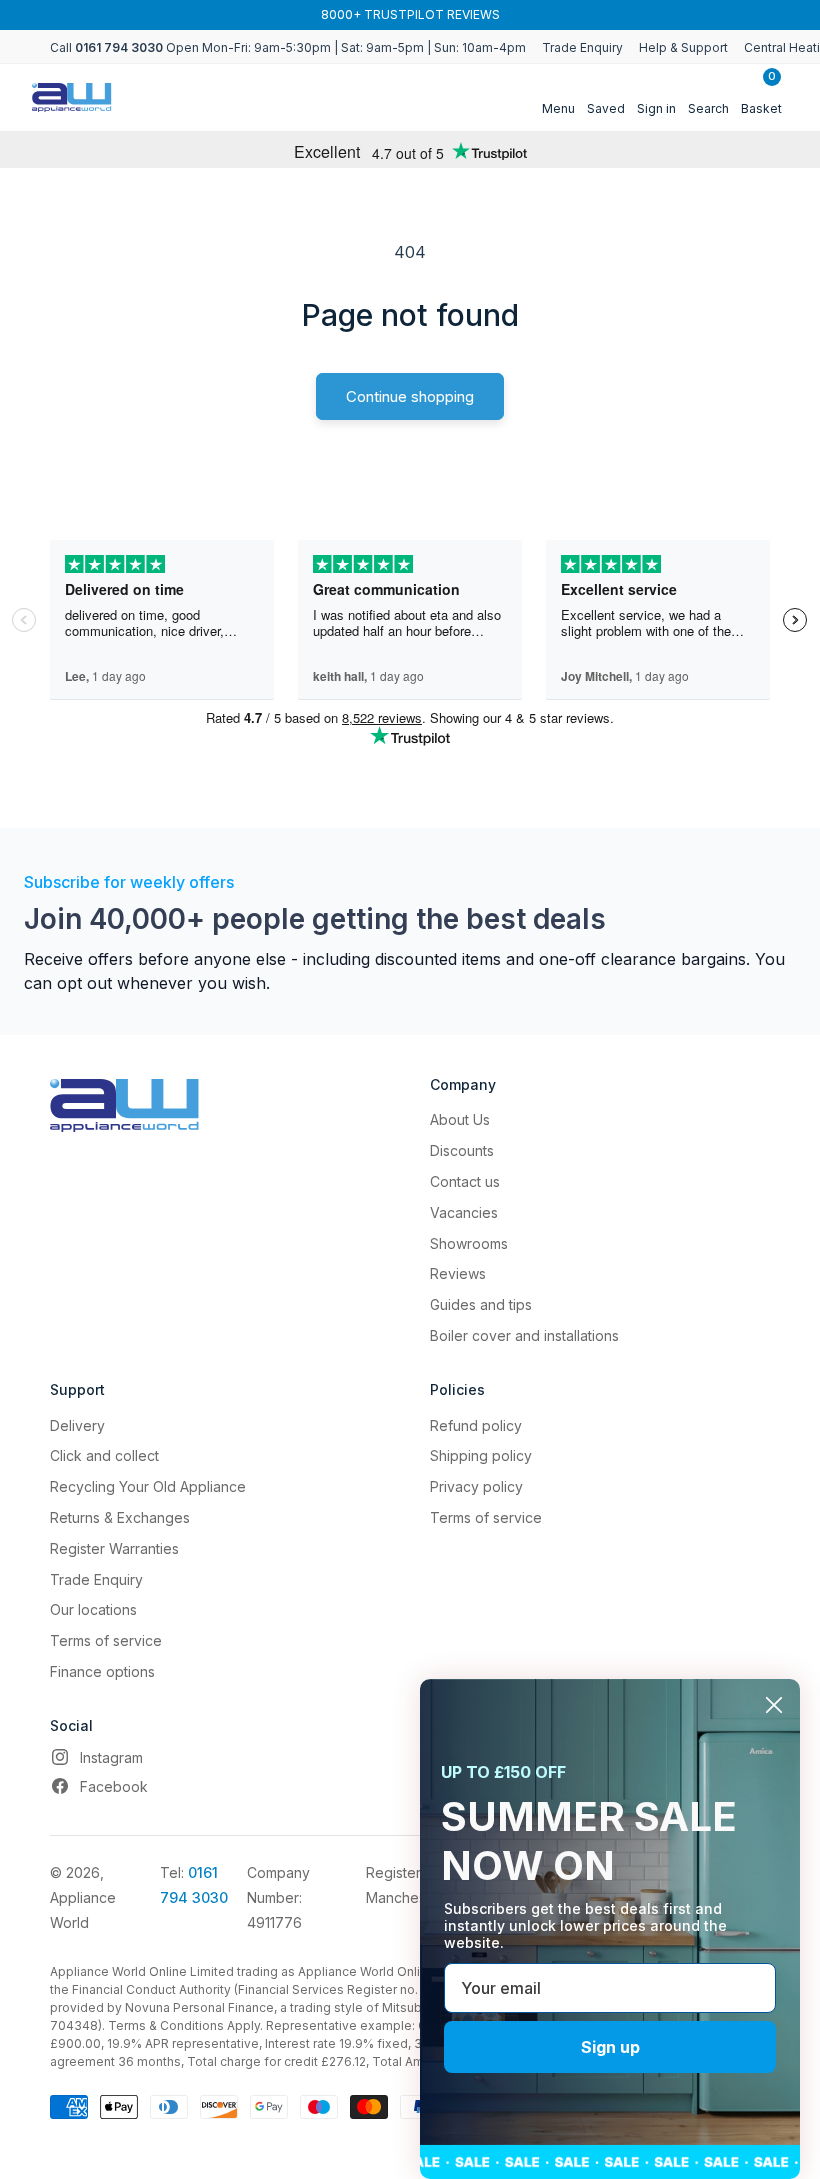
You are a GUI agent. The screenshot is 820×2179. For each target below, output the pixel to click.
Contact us (465, 1181)
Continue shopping (410, 396)
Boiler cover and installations (524, 1335)
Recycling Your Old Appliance (148, 1486)
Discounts (462, 1150)
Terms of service (106, 1640)
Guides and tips (481, 1304)
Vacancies (464, 1212)
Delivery (77, 1425)
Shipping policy (481, 1455)
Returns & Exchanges (120, 1517)
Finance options (102, 1671)
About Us (460, 1119)
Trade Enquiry (582, 47)
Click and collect (104, 1455)
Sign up (610, 2047)
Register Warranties (114, 1548)
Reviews (458, 1273)
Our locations (93, 1609)
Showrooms (469, 1243)
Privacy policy (476, 1486)
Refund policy (476, 1425)
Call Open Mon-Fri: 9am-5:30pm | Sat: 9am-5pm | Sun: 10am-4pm (288, 47)
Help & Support (683, 47)
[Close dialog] (774, 1705)
